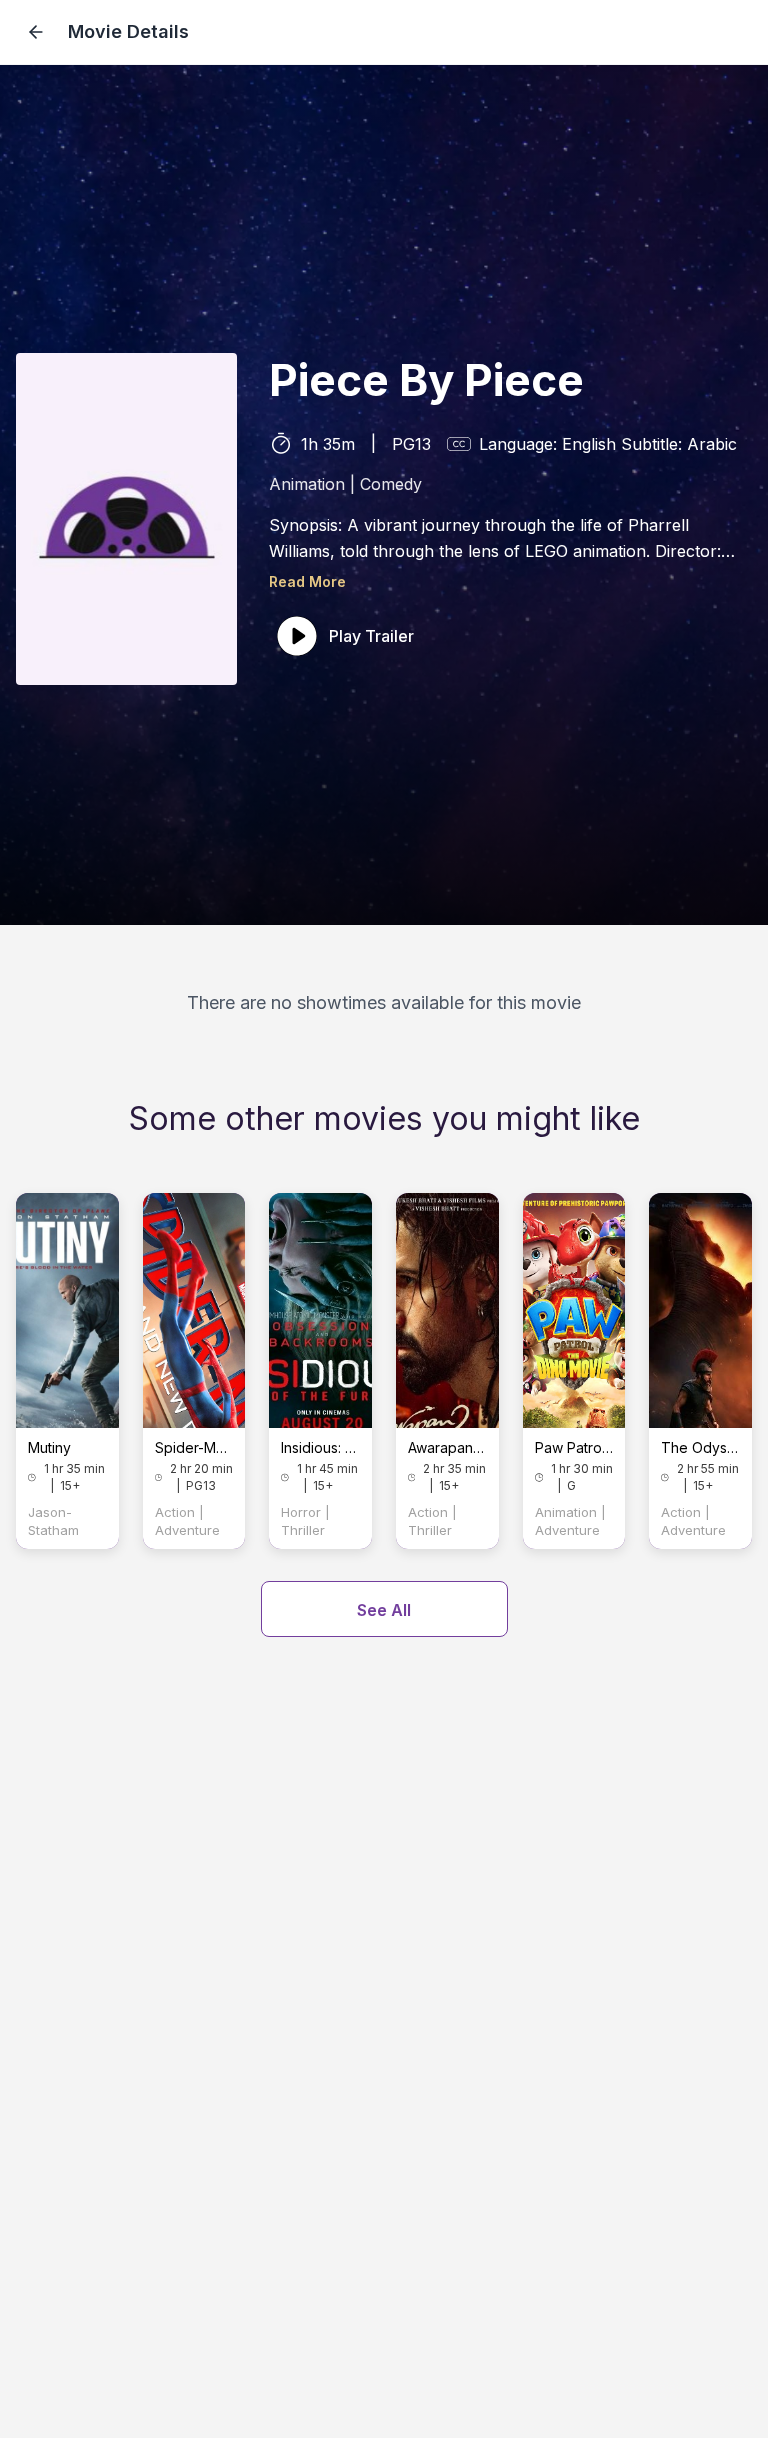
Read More (307, 581)
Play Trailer (371, 636)
